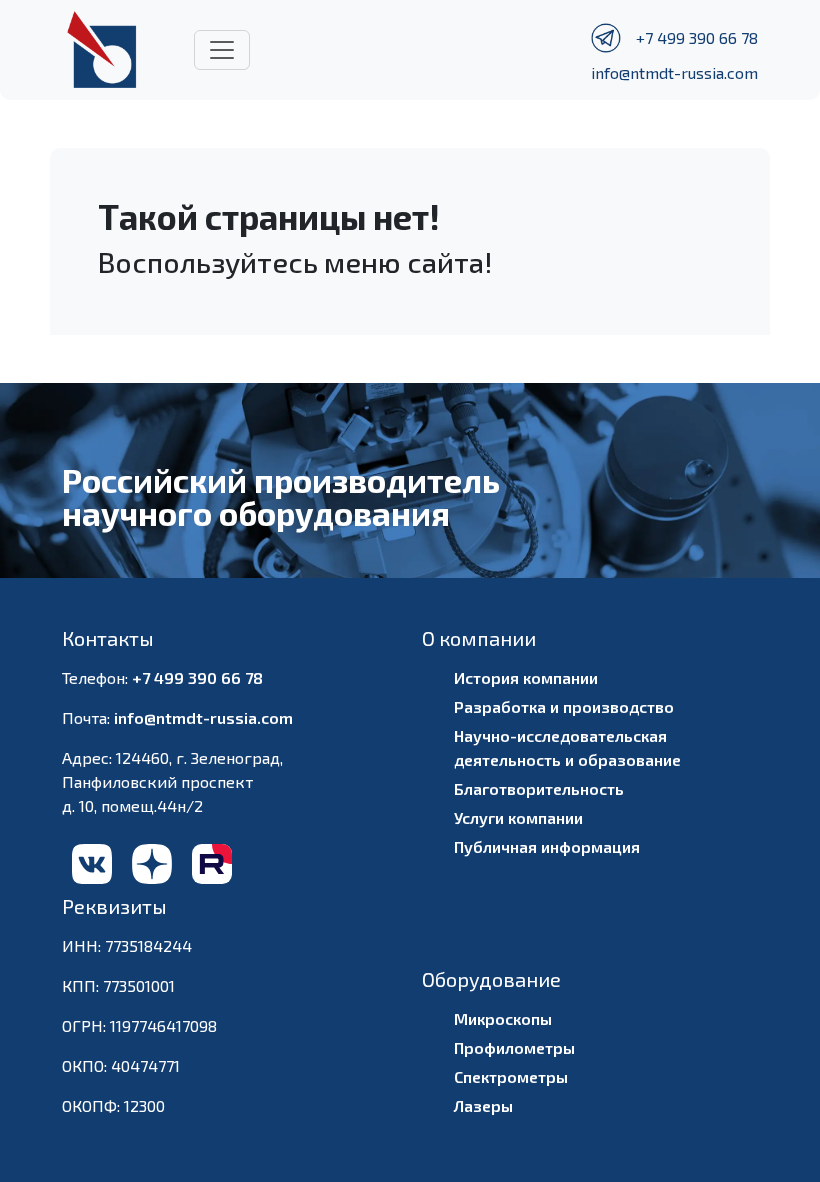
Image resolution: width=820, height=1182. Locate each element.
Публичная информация (547, 846)
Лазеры (483, 1105)
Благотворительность (539, 788)
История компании (526, 677)
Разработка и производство (564, 706)
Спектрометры (511, 1076)
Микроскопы (503, 1018)
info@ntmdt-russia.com (674, 72)
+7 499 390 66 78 (697, 37)
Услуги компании (518, 817)
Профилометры (514, 1047)
